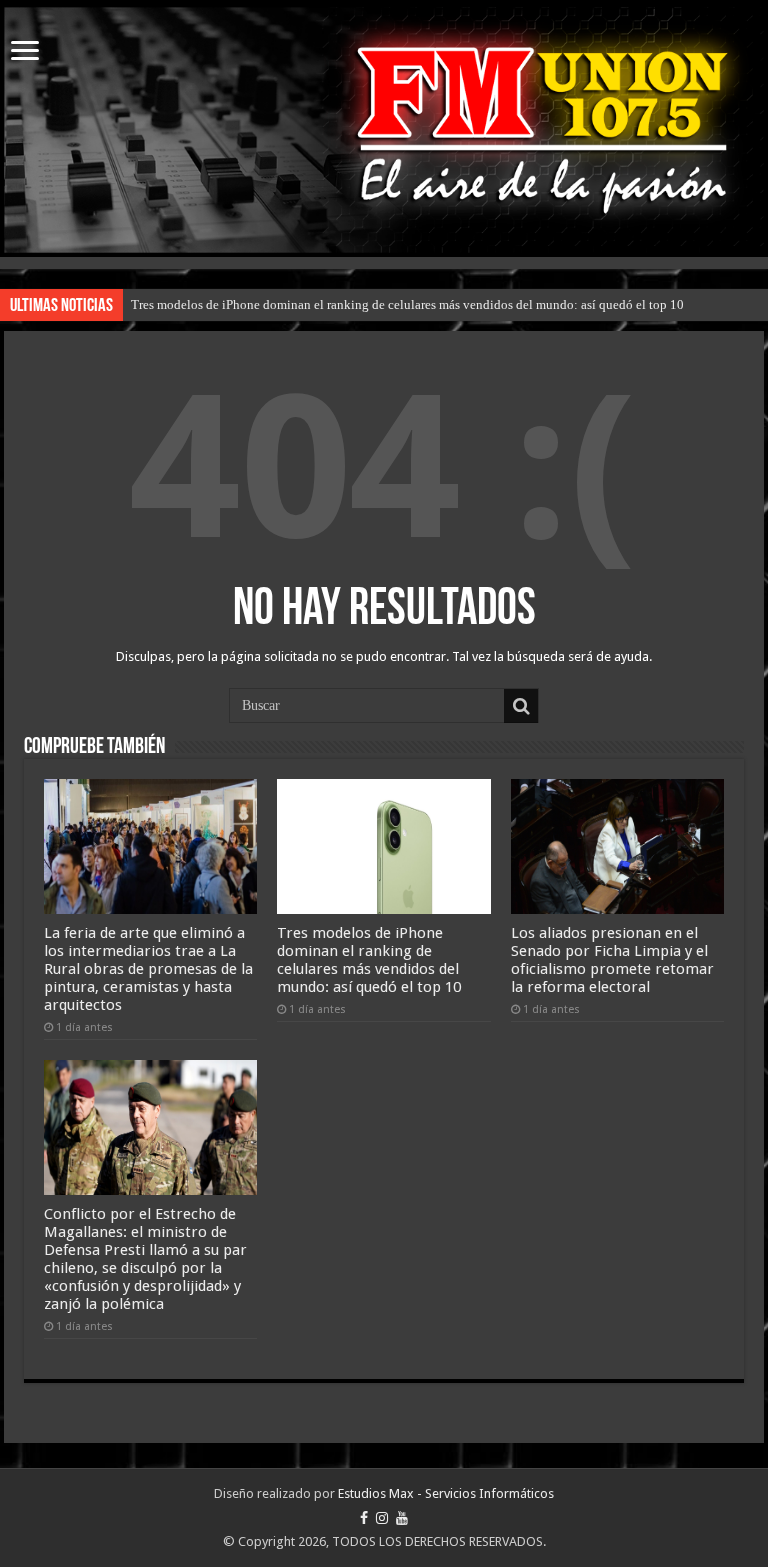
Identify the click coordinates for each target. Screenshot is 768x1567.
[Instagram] (382, 1518)
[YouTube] (402, 1518)
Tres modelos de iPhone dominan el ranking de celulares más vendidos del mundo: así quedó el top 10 (407, 304)
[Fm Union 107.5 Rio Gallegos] (384, 130)
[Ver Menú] (25, 52)
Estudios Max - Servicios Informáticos (446, 1493)
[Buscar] (521, 706)
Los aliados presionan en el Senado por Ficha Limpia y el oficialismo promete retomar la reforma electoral (612, 960)
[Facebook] (364, 1518)
